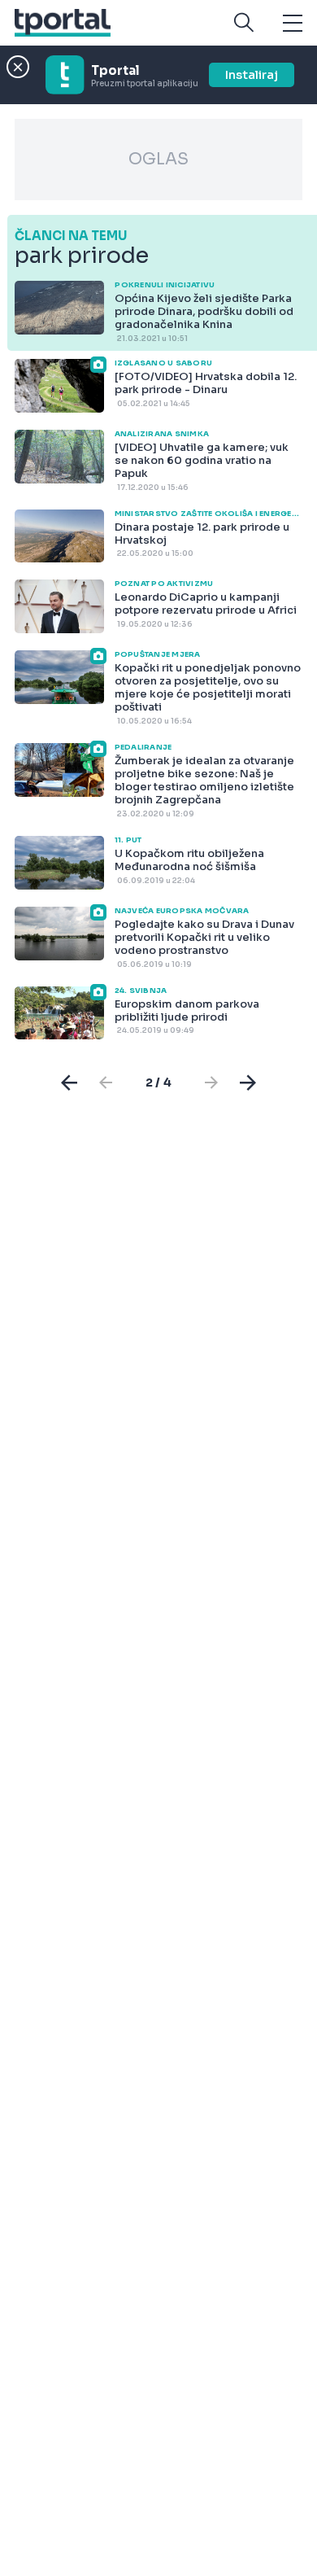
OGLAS (158, 159)
